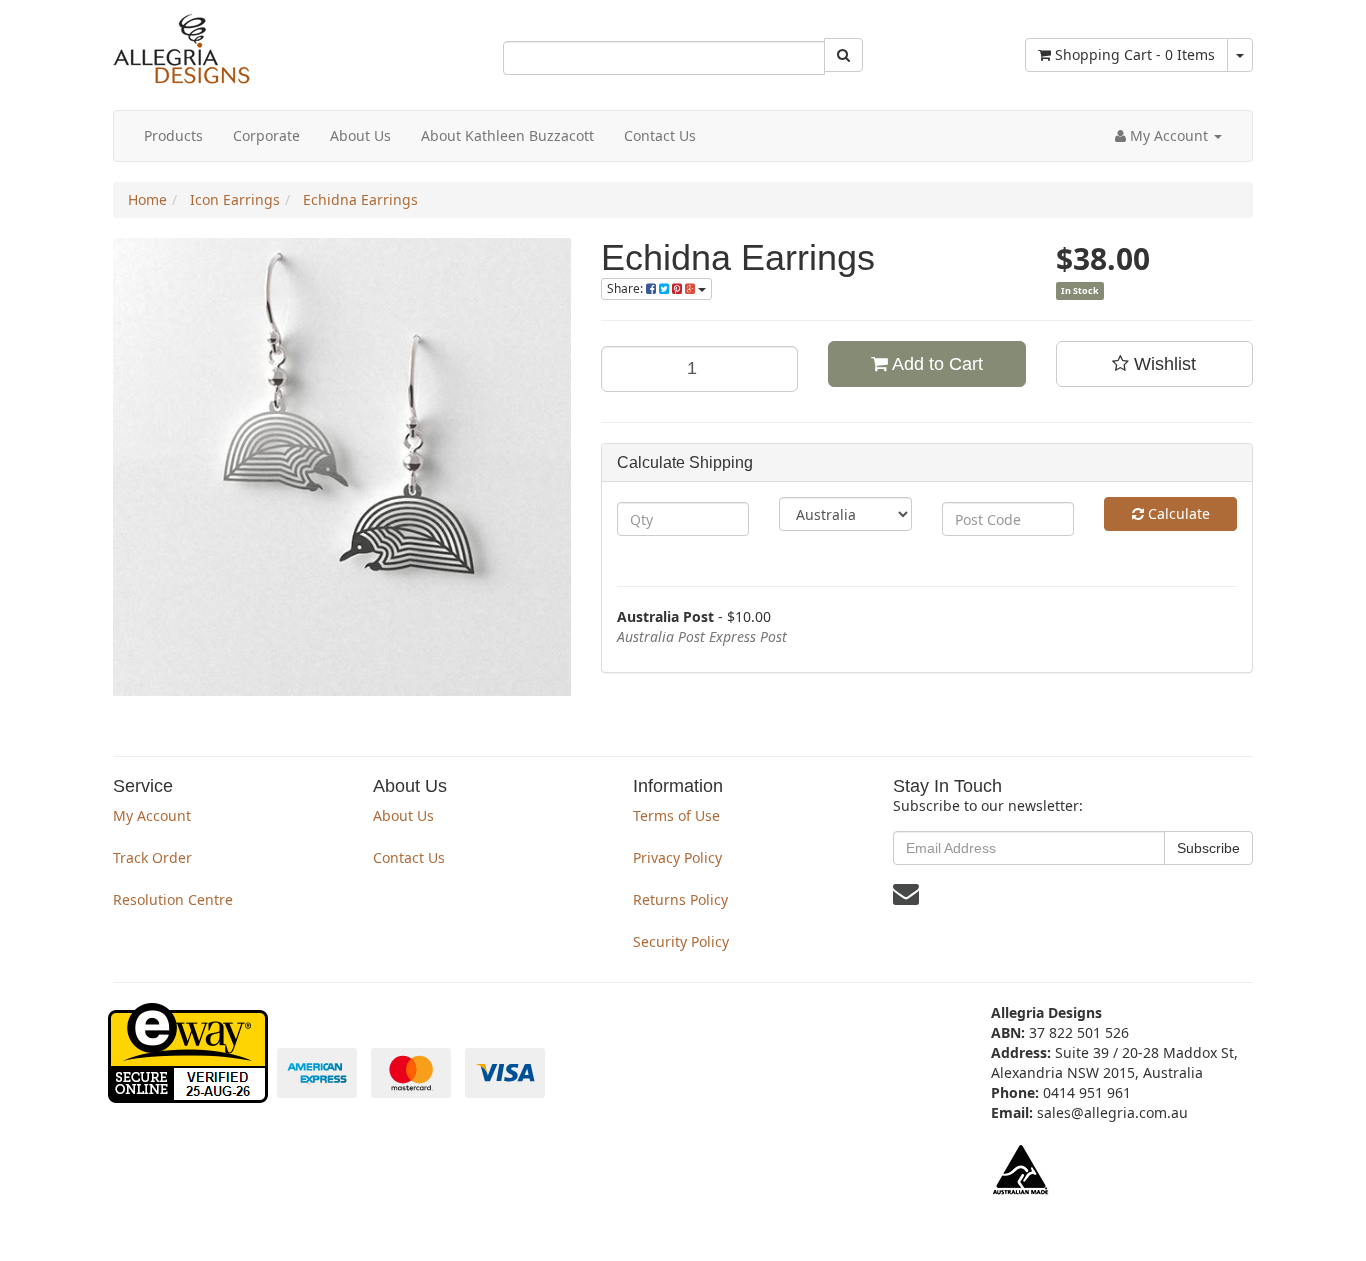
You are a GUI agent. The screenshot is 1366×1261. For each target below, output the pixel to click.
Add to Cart (935, 364)
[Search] (843, 55)
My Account (152, 815)
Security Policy (681, 941)
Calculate (1177, 513)
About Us (360, 135)
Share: (626, 288)
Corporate (266, 135)
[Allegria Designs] (181, 79)
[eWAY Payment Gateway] (190, 1092)
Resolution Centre (173, 899)
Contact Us (660, 135)
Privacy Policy (677, 857)
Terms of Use (676, 815)
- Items (1135, 54)
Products (173, 135)
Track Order (152, 857)
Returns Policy (680, 899)
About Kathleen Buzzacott (507, 135)
